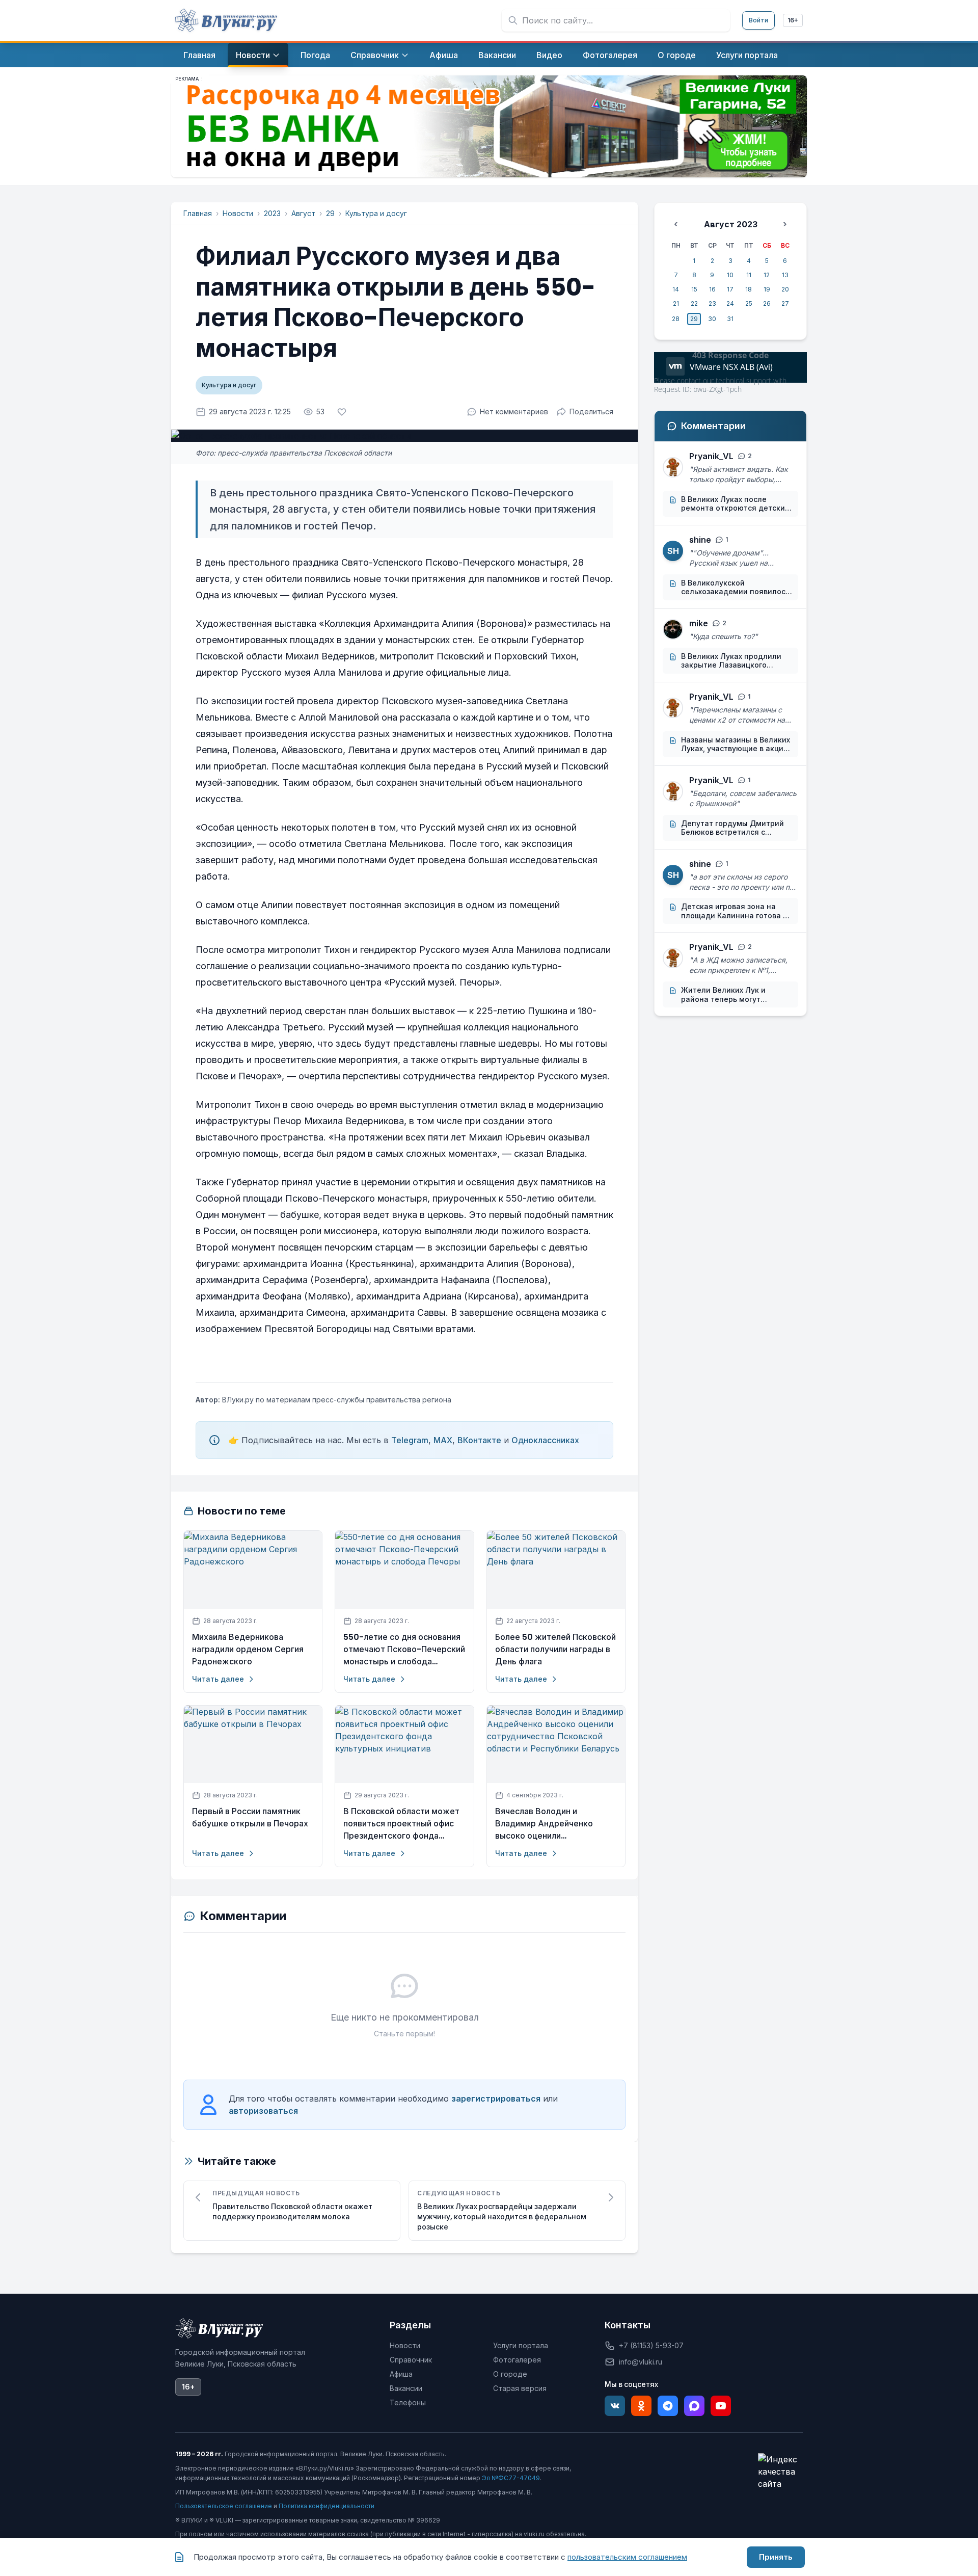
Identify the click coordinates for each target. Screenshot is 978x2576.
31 (730, 319)
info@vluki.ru (641, 2362)
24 (730, 303)
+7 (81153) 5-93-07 (651, 2345)
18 (749, 289)
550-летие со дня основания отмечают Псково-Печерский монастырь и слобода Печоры (404, 1650)
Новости (238, 213)
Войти (758, 20)
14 (676, 289)
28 (676, 319)
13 (785, 275)
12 (767, 275)
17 (730, 289)
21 (676, 303)
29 (330, 213)
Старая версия (520, 2388)
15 (694, 289)
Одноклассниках (545, 1440)
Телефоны (408, 2402)
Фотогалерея (517, 2360)
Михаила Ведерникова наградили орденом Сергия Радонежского (248, 1649)
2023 (272, 213)
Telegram (410, 1440)
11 (749, 275)
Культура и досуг (376, 213)
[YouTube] (721, 2406)
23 (712, 303)
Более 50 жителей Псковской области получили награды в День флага (555, 1649)
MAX (443, 1440)
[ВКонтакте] (615, 2406)
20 (785, 289)
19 (767, 289)
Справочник (411, 2360)
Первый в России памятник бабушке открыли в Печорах (250, 1817)
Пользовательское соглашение (224, 2506)
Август (303, 213)
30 (712, 319)
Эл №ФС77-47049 (511, 2478)
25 (749, 303)
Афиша (401, 2374)
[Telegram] (668, 2406)
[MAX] (694, 2406)
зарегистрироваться (496, 2099)
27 (785, 303)
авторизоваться (263, 2111)
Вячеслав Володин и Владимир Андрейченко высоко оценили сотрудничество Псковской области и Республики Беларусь (551, 1824)
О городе (510, 2374)
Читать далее (218, 1679)
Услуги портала (521, 2345)
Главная (198, 213)
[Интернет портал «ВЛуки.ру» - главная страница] (226, 20)
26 (767, 303)
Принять (776, 2557)
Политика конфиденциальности (327, 2506)
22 (694, 303)
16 (712, 289)
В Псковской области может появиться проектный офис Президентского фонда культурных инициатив (401, 1824)
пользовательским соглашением (627, 2557)
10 (730, 275)
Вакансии (406, 2388)
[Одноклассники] (641, 2406)
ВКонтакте (479, 1440)
